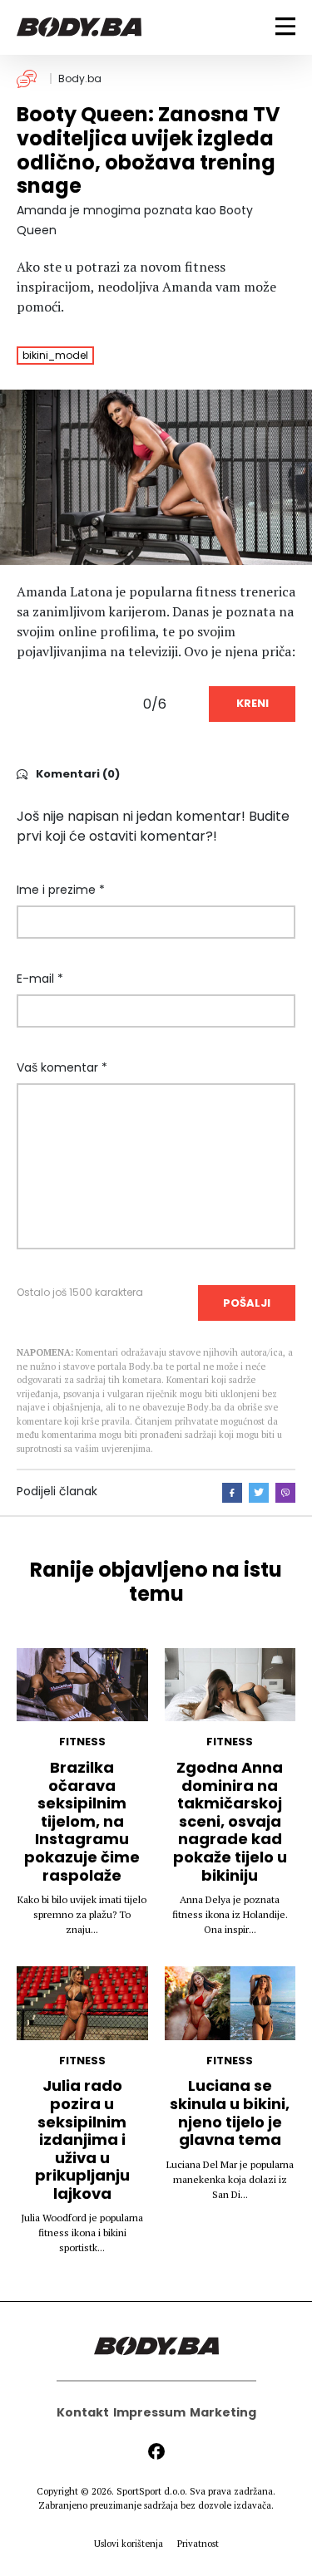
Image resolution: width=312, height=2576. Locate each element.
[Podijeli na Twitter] (259, 1493)
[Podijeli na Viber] (285, 1493)
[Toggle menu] (285, 26)
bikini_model (55, 355)
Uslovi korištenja (129, 2544)
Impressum (149, 2412)
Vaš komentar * (62, 1067)
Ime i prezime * (61, 890)
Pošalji (247, 1303)
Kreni (253, 703)
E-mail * (40, 979)
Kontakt (83, 2412)
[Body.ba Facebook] (156, 2451)
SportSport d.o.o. (152, 2491)
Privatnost (198, 2544)
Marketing (223, 2412)
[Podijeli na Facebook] (232, 1493)
